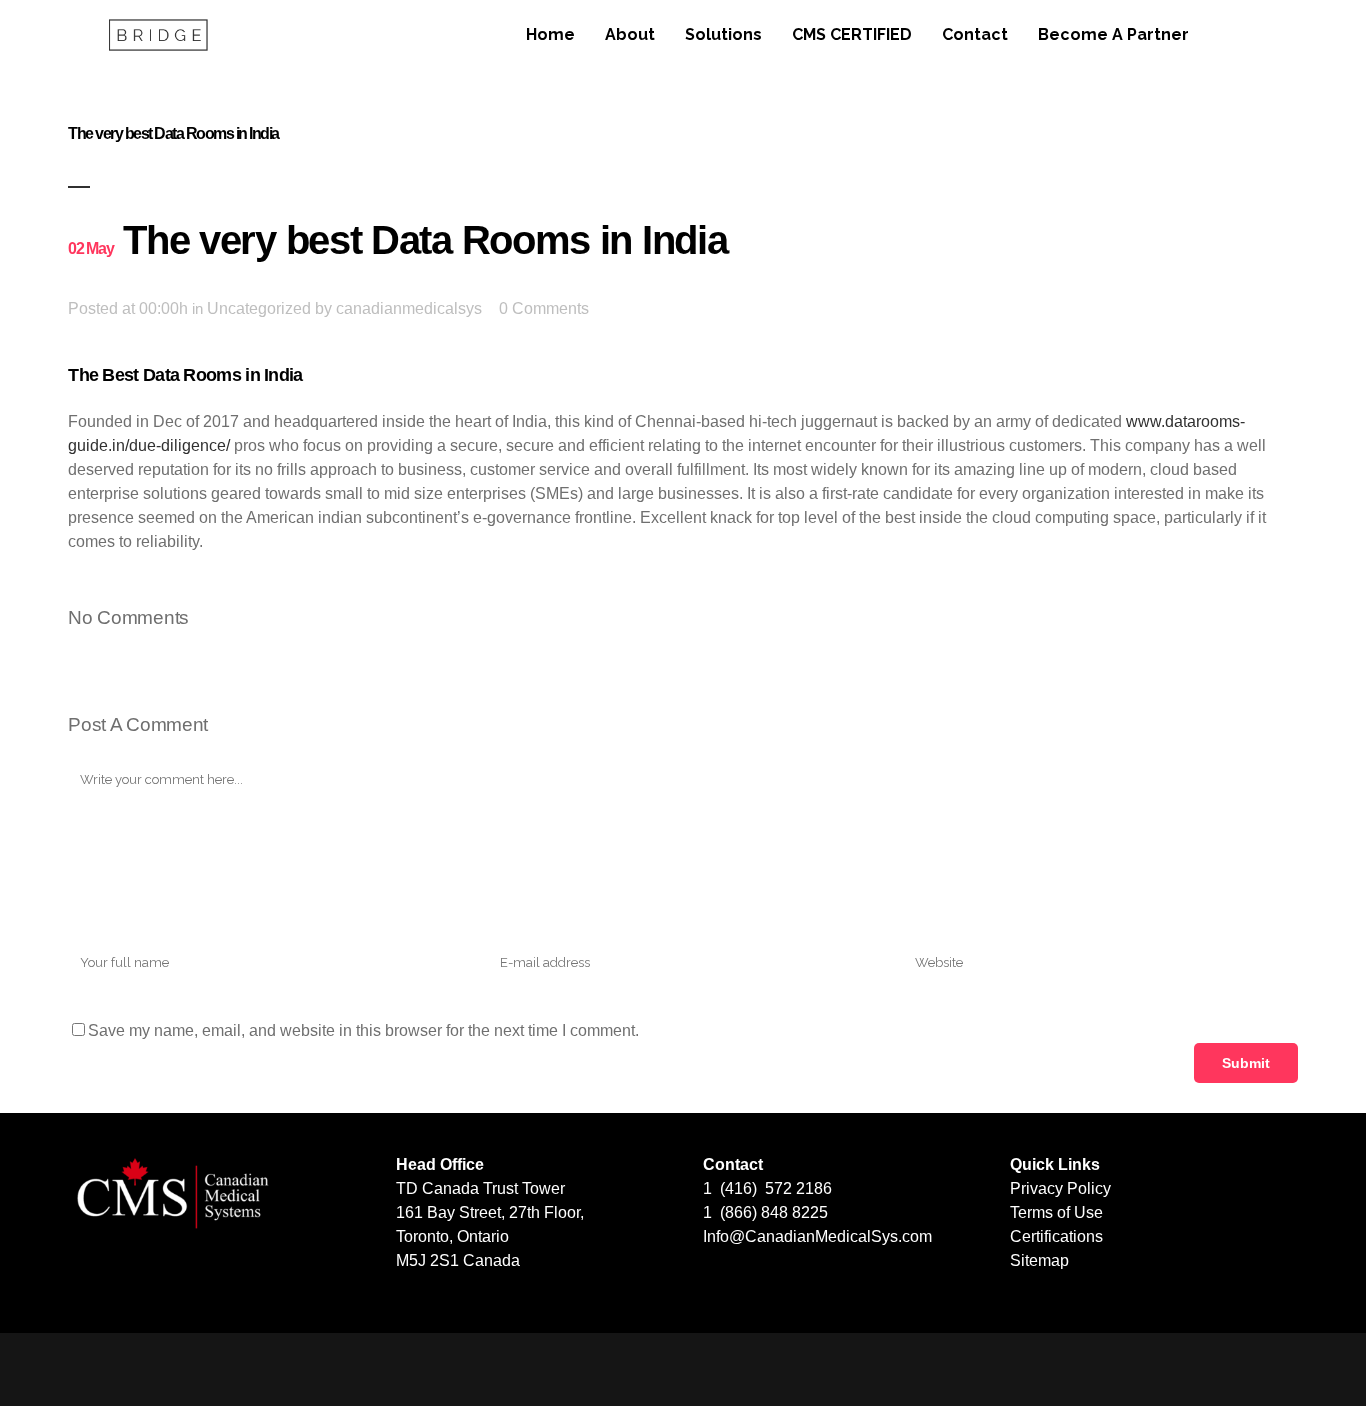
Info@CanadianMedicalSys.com (817, 1236)
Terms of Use (1056, 1212)
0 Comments (544, 308)
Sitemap (1039, 1260)
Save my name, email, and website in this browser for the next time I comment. (363, 1030)
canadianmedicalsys (409, 308)
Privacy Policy (1060, 1188)
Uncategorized (259, 308)
